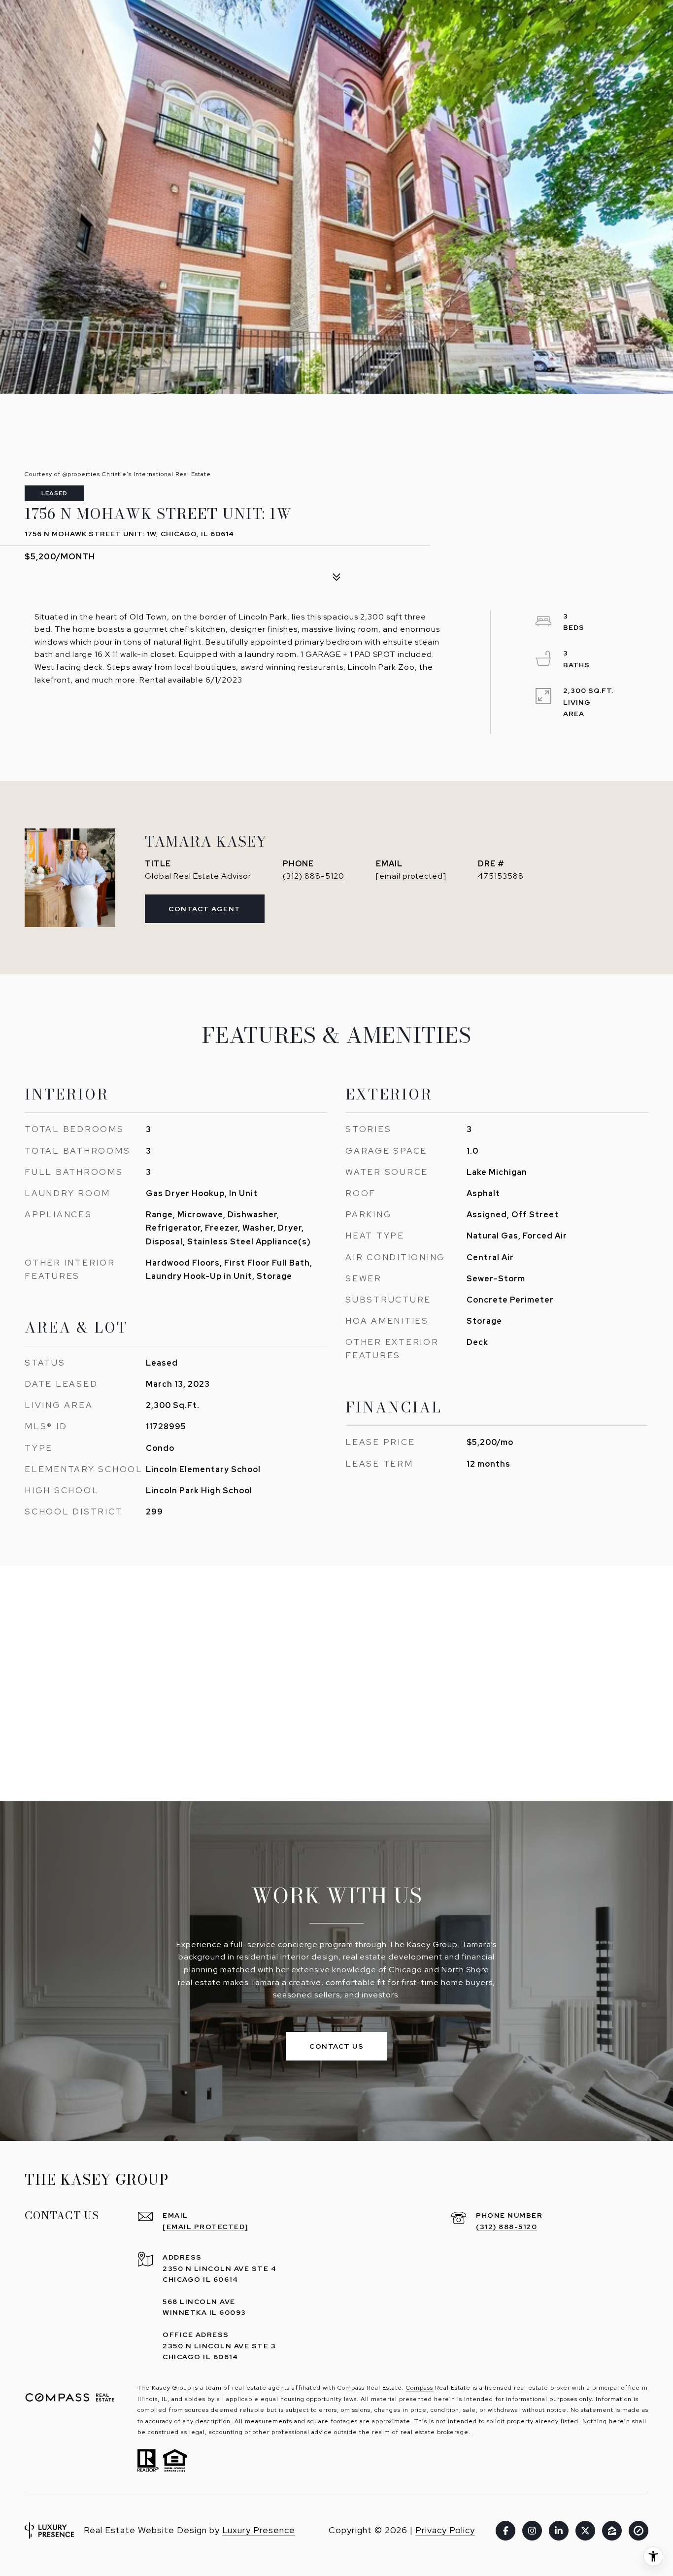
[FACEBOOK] (505, 2531)
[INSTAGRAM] (532, 2531)
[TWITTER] (585, 2531)
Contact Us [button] (336, 2046)
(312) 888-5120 (314, 876)
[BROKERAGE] (639, 2531)
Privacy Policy (445, 2530)
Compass (420, 2388)
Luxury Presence (259, 2530)
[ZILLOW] (612, 2531)
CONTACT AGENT (205, 909)
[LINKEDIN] (559, 2531)
